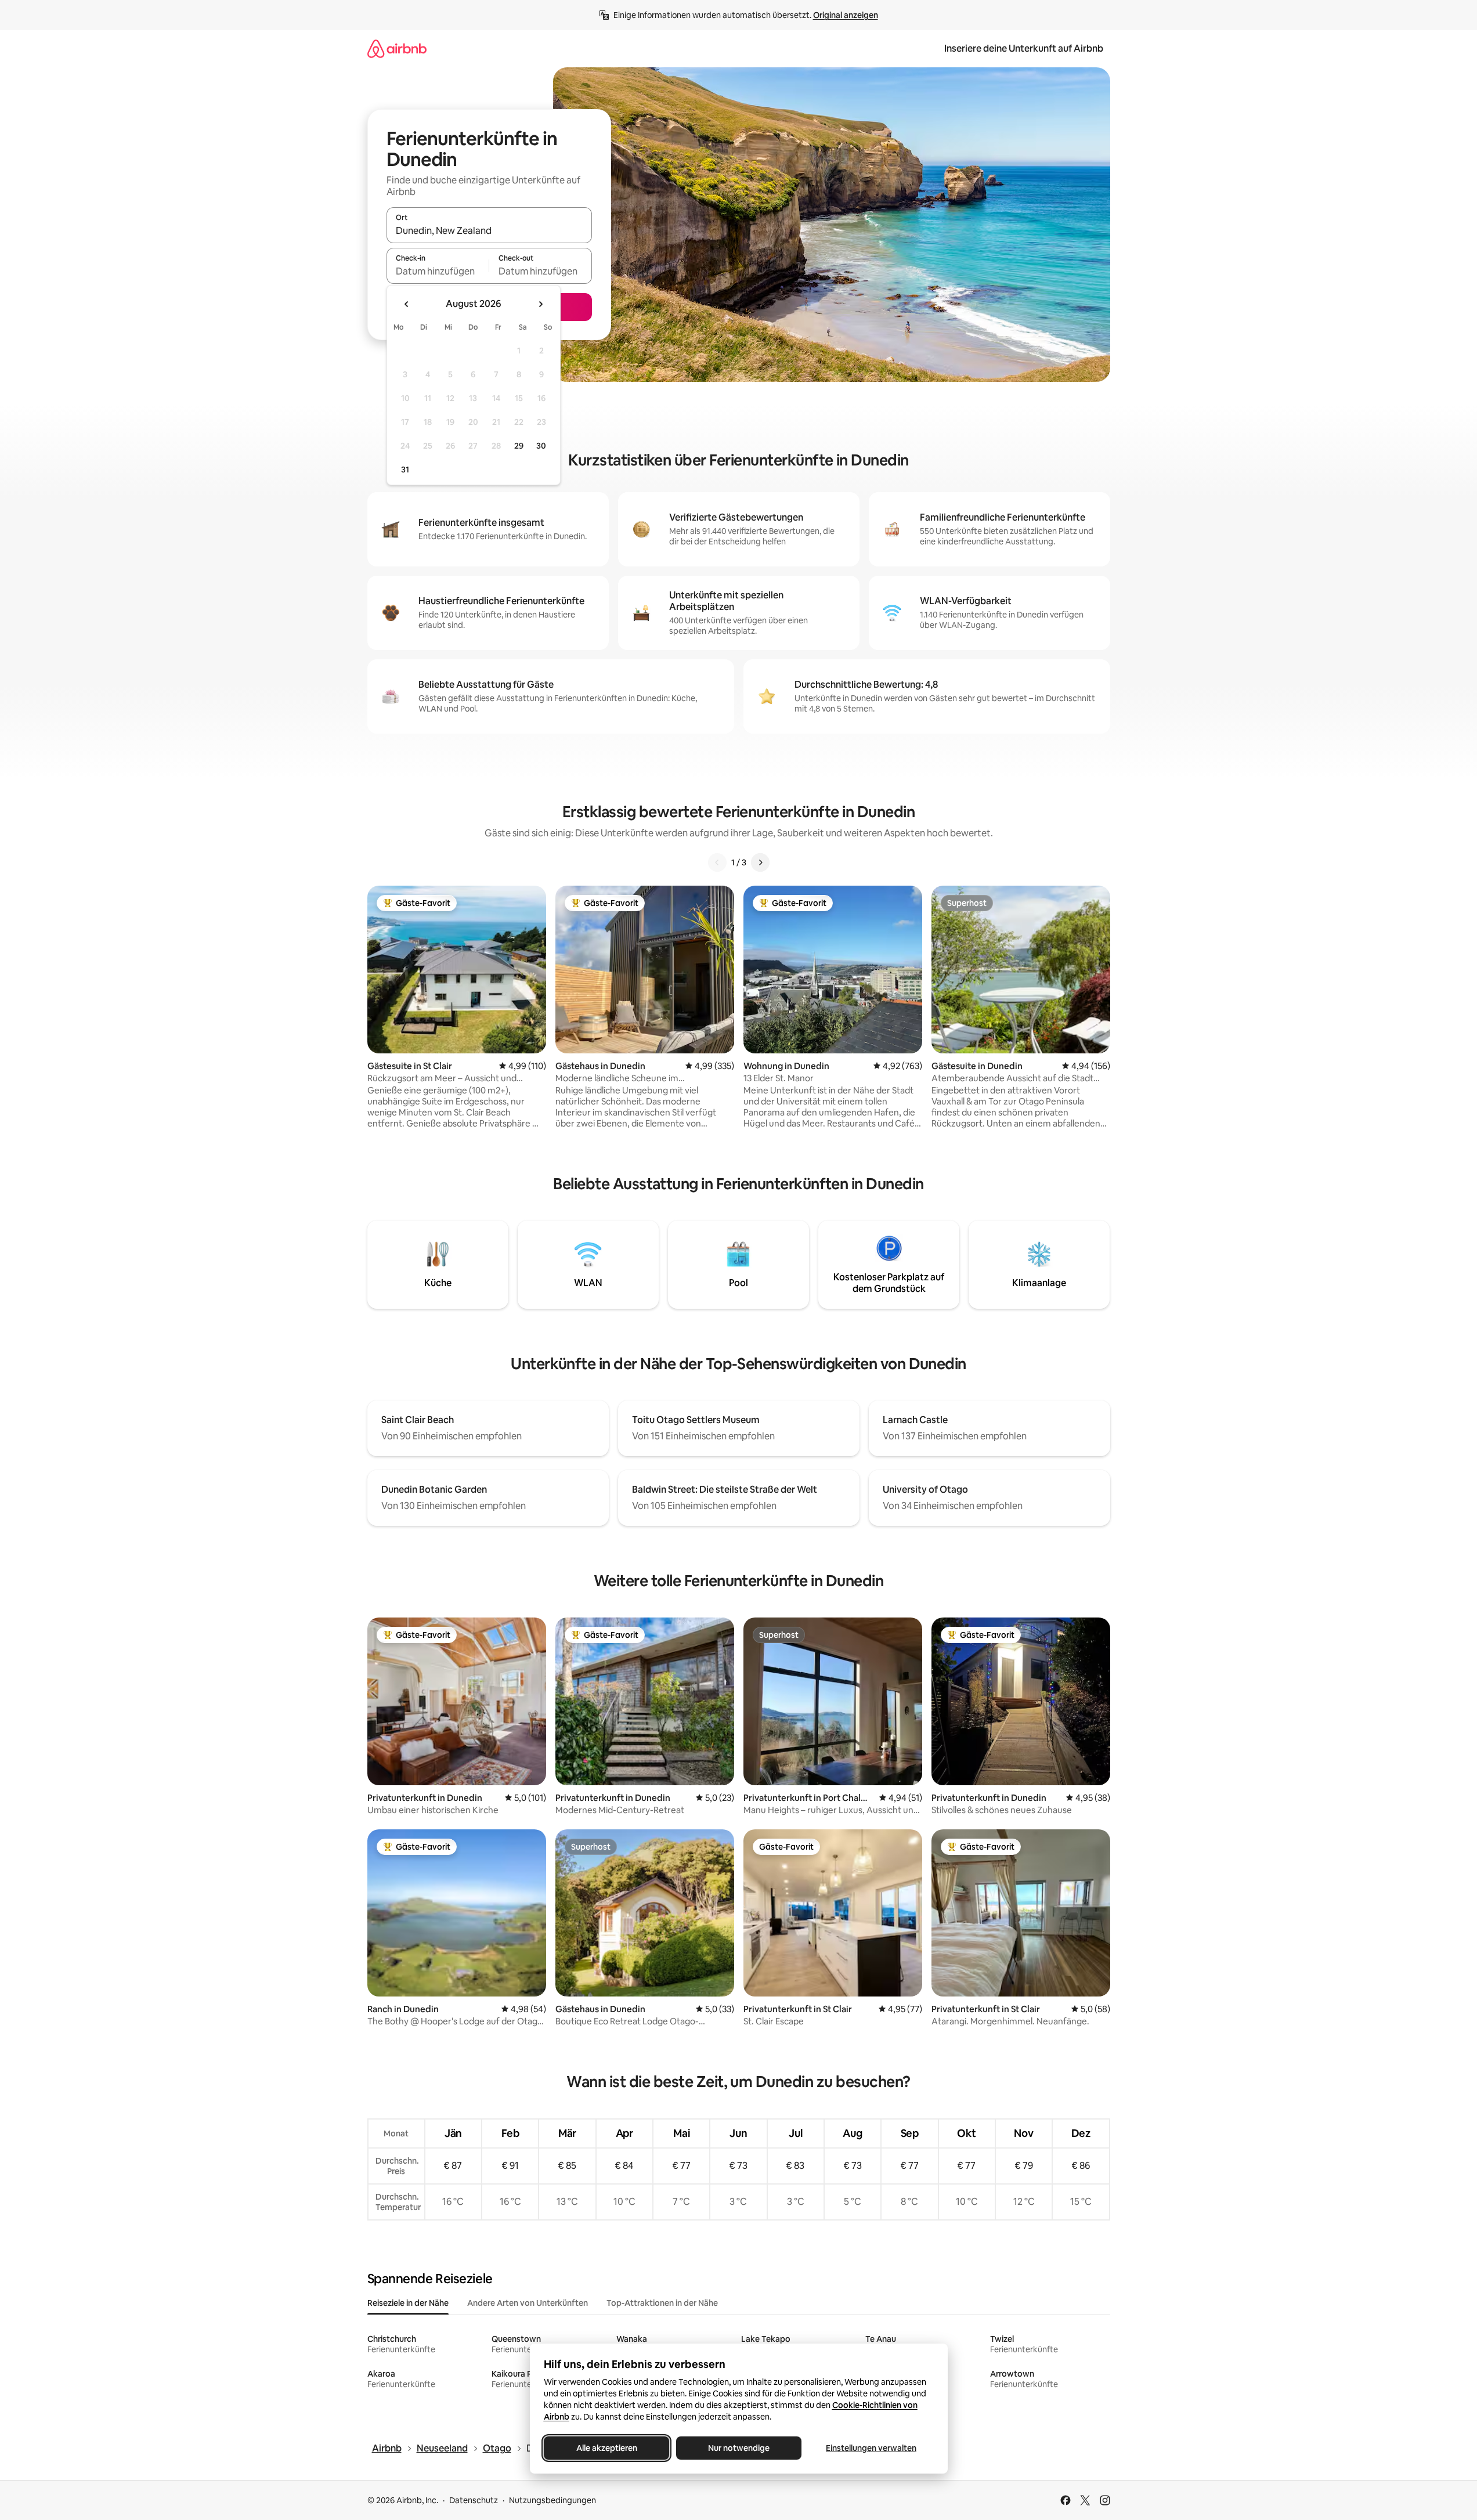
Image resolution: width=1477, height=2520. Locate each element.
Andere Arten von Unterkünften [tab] (528, 2303)
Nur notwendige (739, 2448)
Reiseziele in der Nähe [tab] (408, 2303)
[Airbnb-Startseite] (397, 48)
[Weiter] (760, 862)
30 (541, 446)
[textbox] (438, 271)
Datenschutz (474, 2500)
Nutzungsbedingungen (552, 2500)
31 (405, 470)
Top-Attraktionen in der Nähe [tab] (662, 2303)
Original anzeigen (846, 15)
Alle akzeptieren (606, 2448)
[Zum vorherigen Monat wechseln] (407, 304)
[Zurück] (717, 862)
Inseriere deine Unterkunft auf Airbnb (1024, 48)
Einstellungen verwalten (871, 2448)
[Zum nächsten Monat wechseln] (540, 304)
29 (519, 446)
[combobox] (489, 230)
